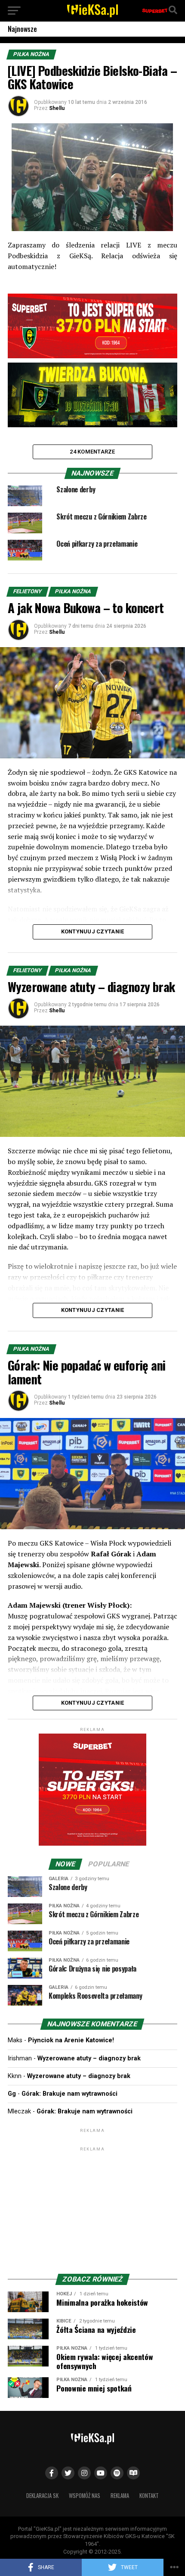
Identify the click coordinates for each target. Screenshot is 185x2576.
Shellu (57, 108)
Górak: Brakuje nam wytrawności (69, 2094)
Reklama (120, 2496)
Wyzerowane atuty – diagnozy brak (89, 2058)
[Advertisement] (92, 2207)
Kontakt (149, 2496)
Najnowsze (22, 29)
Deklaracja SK (42, 2496)
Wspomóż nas (85, 2496)
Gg (12, 2094)
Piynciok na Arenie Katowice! (71, 2040)
